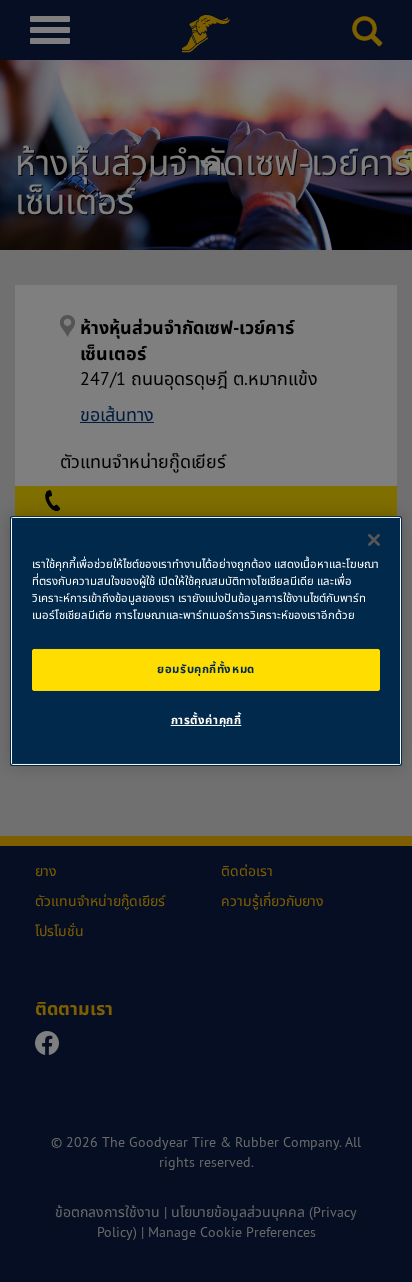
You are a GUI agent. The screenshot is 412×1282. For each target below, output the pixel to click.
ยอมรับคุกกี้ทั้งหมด (205, 669)
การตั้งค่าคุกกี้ (206, 720)
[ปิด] (374, 540)
